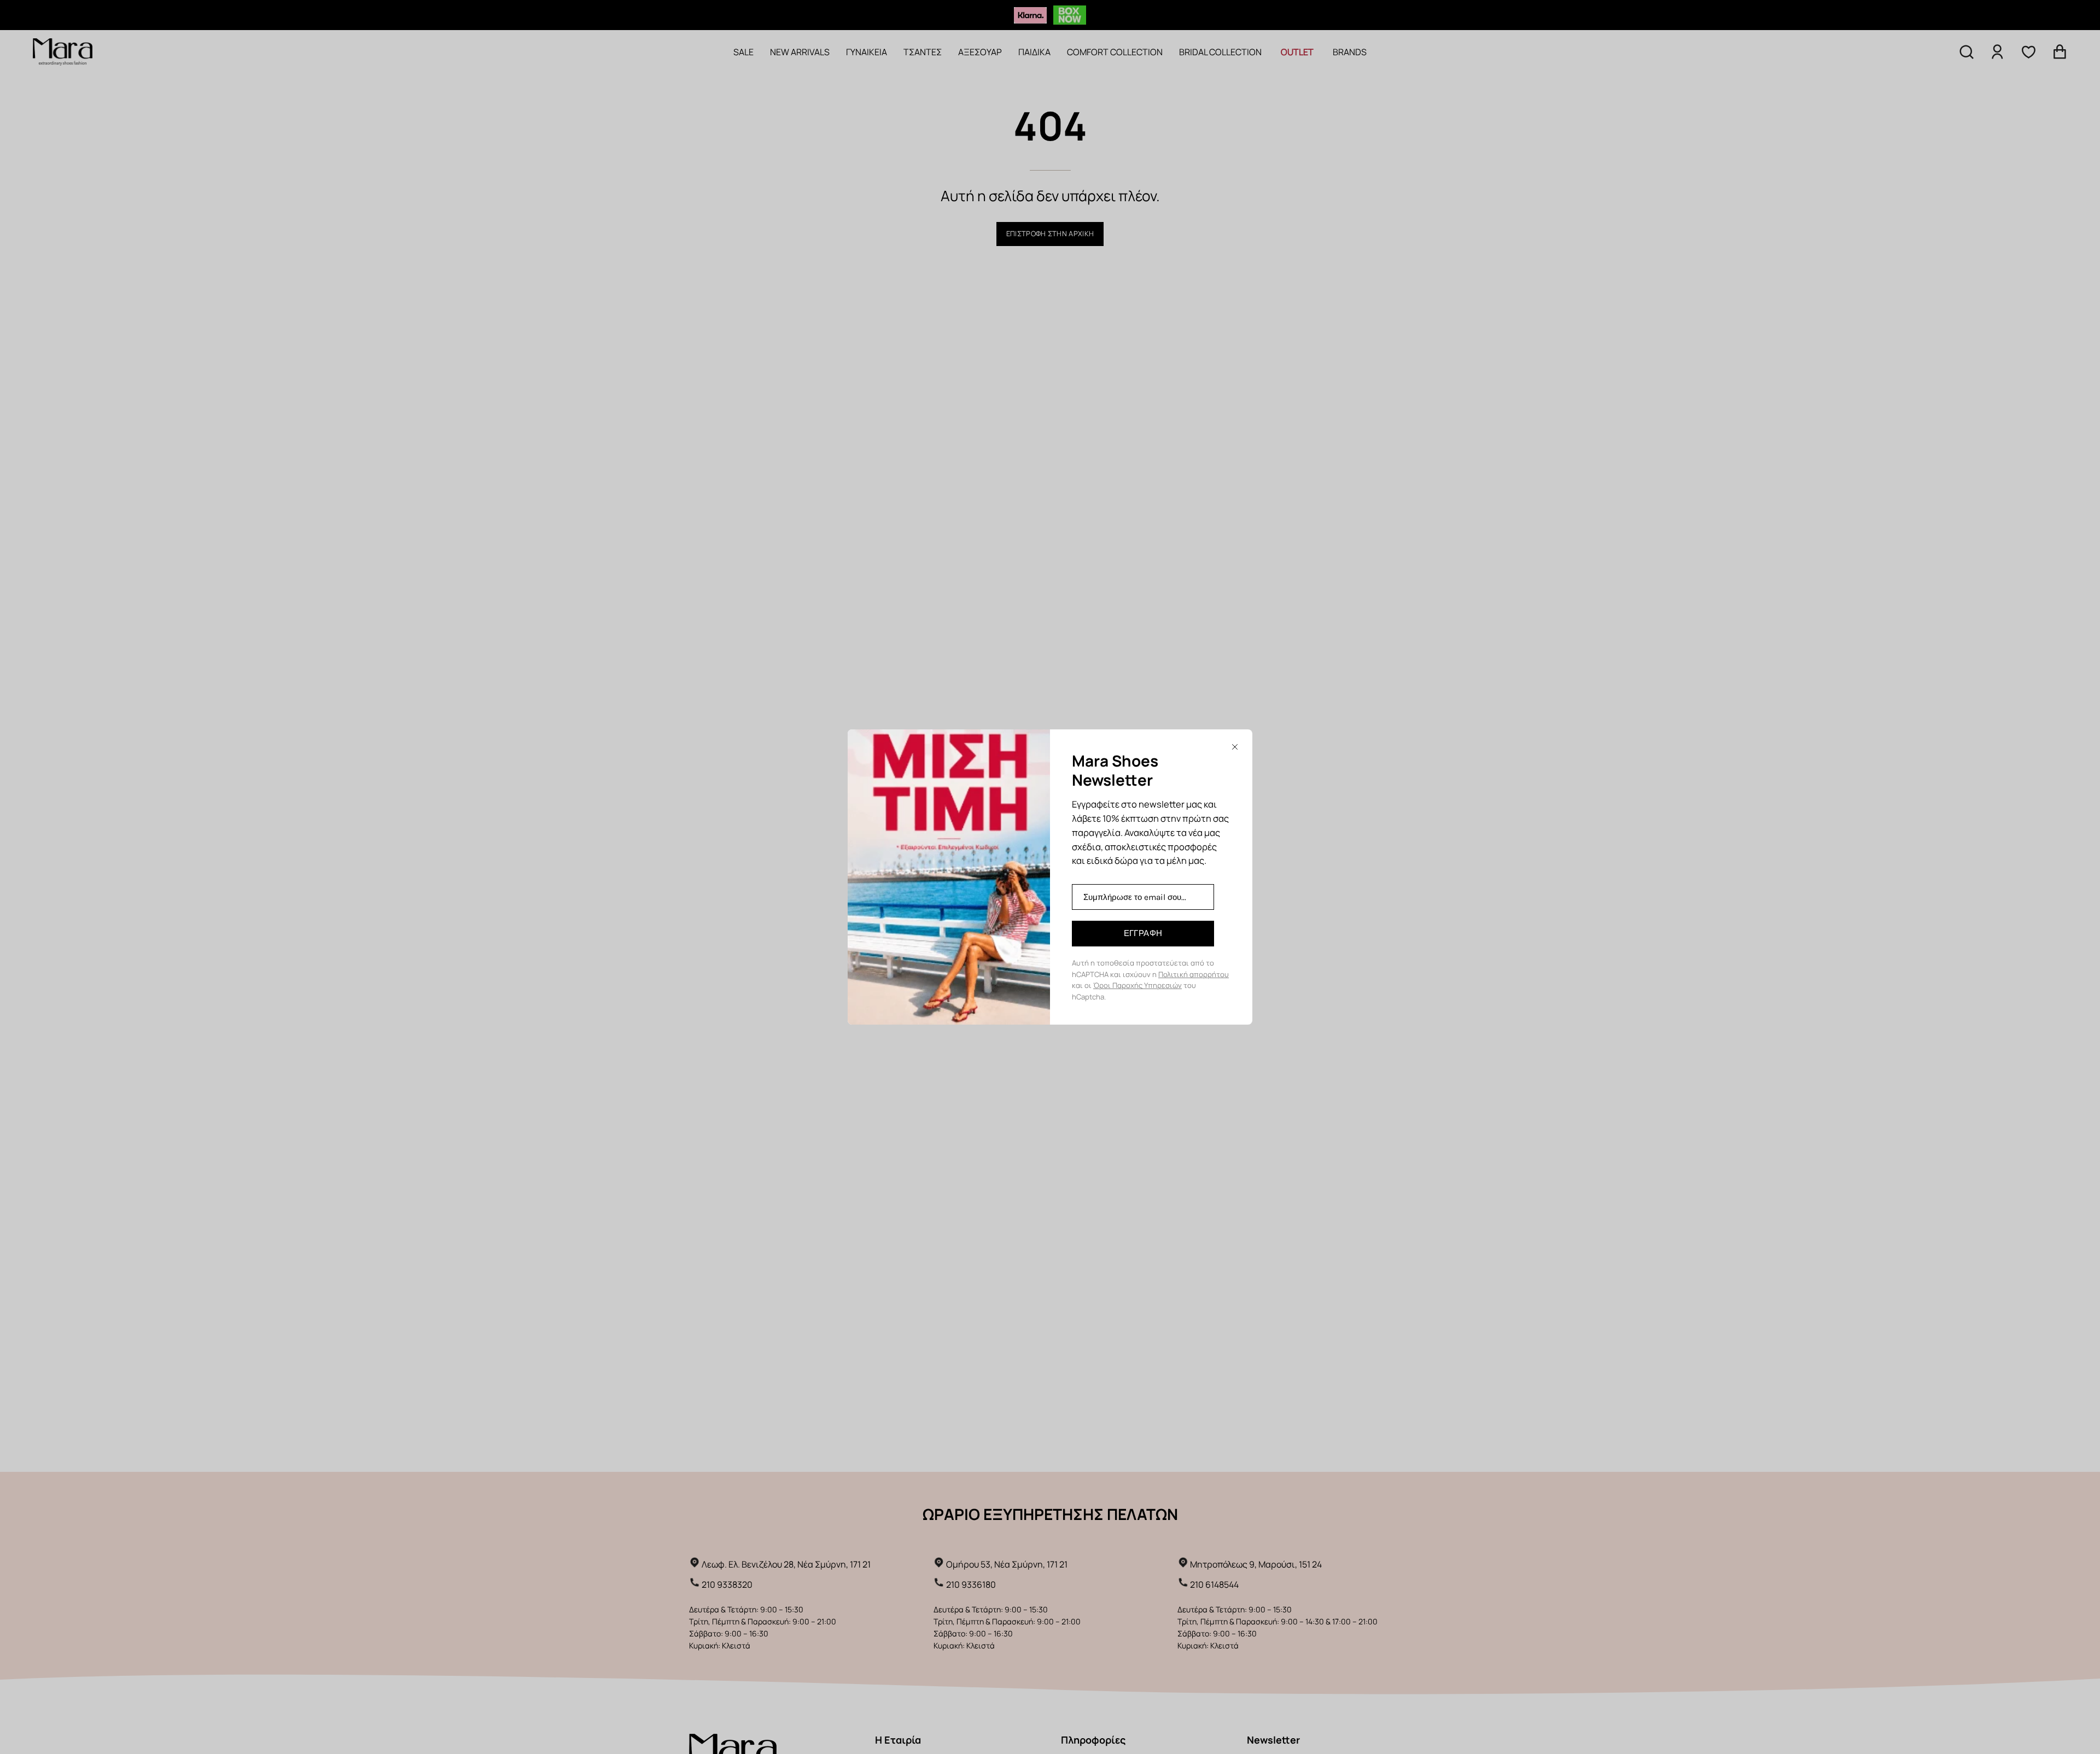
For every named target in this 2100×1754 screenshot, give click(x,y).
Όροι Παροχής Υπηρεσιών (1137, 985)
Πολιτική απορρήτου (1194, 974)
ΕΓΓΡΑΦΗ (1143, 933)
